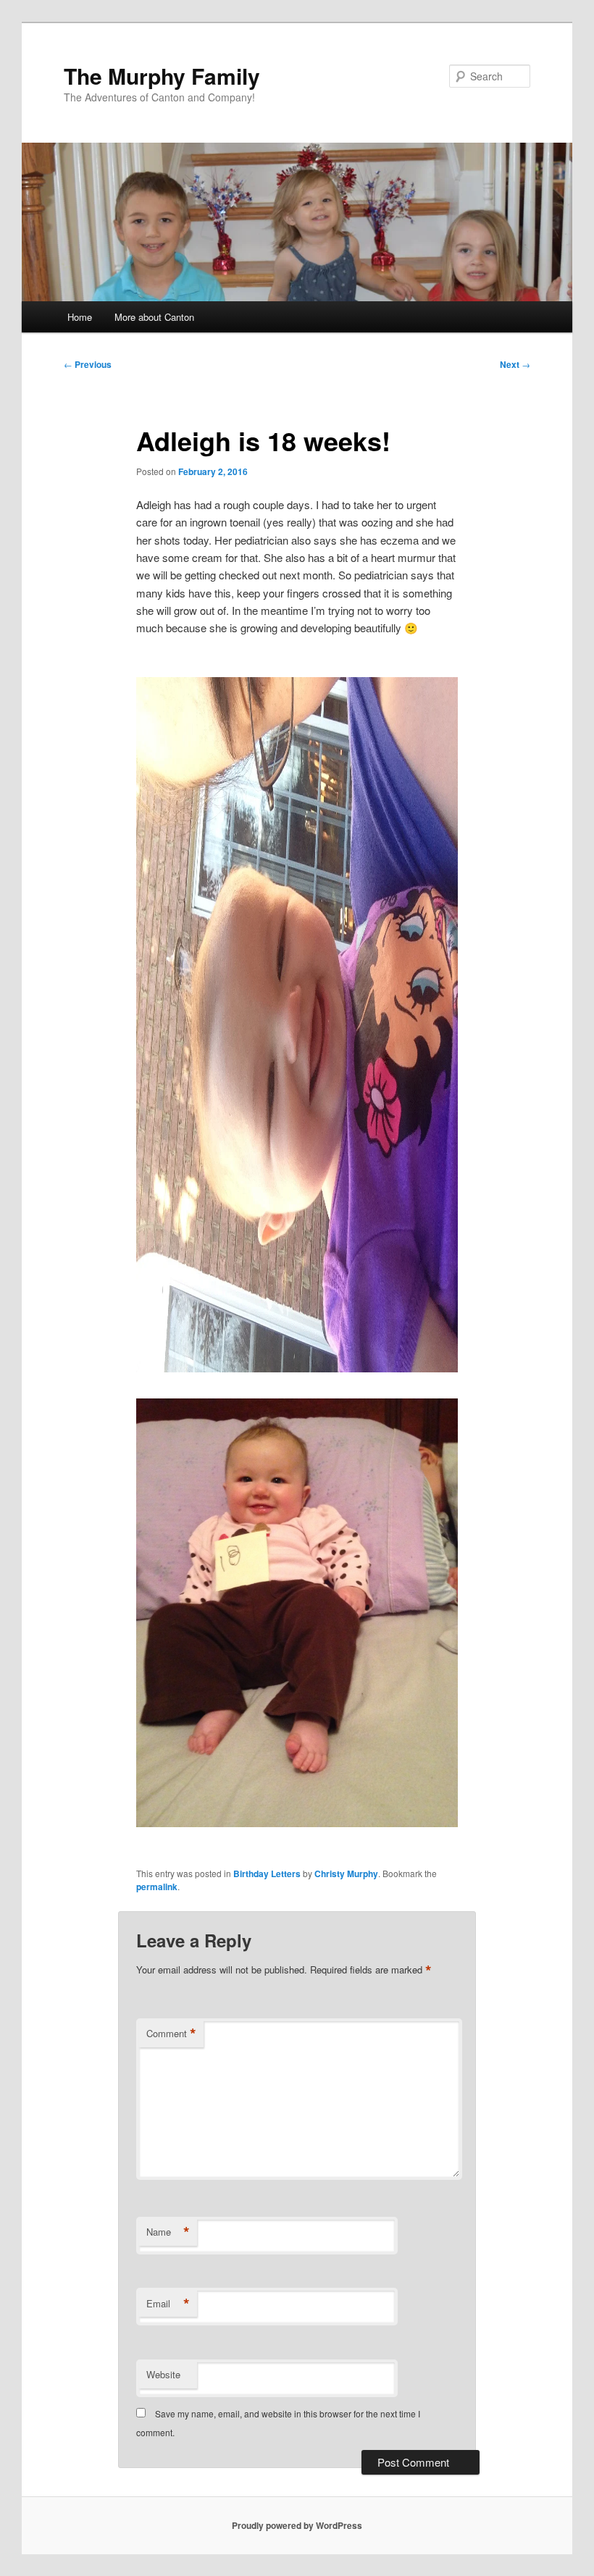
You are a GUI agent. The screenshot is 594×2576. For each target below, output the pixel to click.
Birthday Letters (267, 1874)
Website (163, 2374)
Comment (171, 2034)
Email (168, 2304)
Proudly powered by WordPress (297, 2525)
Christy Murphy (346, 1874)
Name (168, 2232)
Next (515, 364)
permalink (157, 1887)
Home (80, 317)
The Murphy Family (162, 76)
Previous (88, 364)
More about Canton (154, 317)
